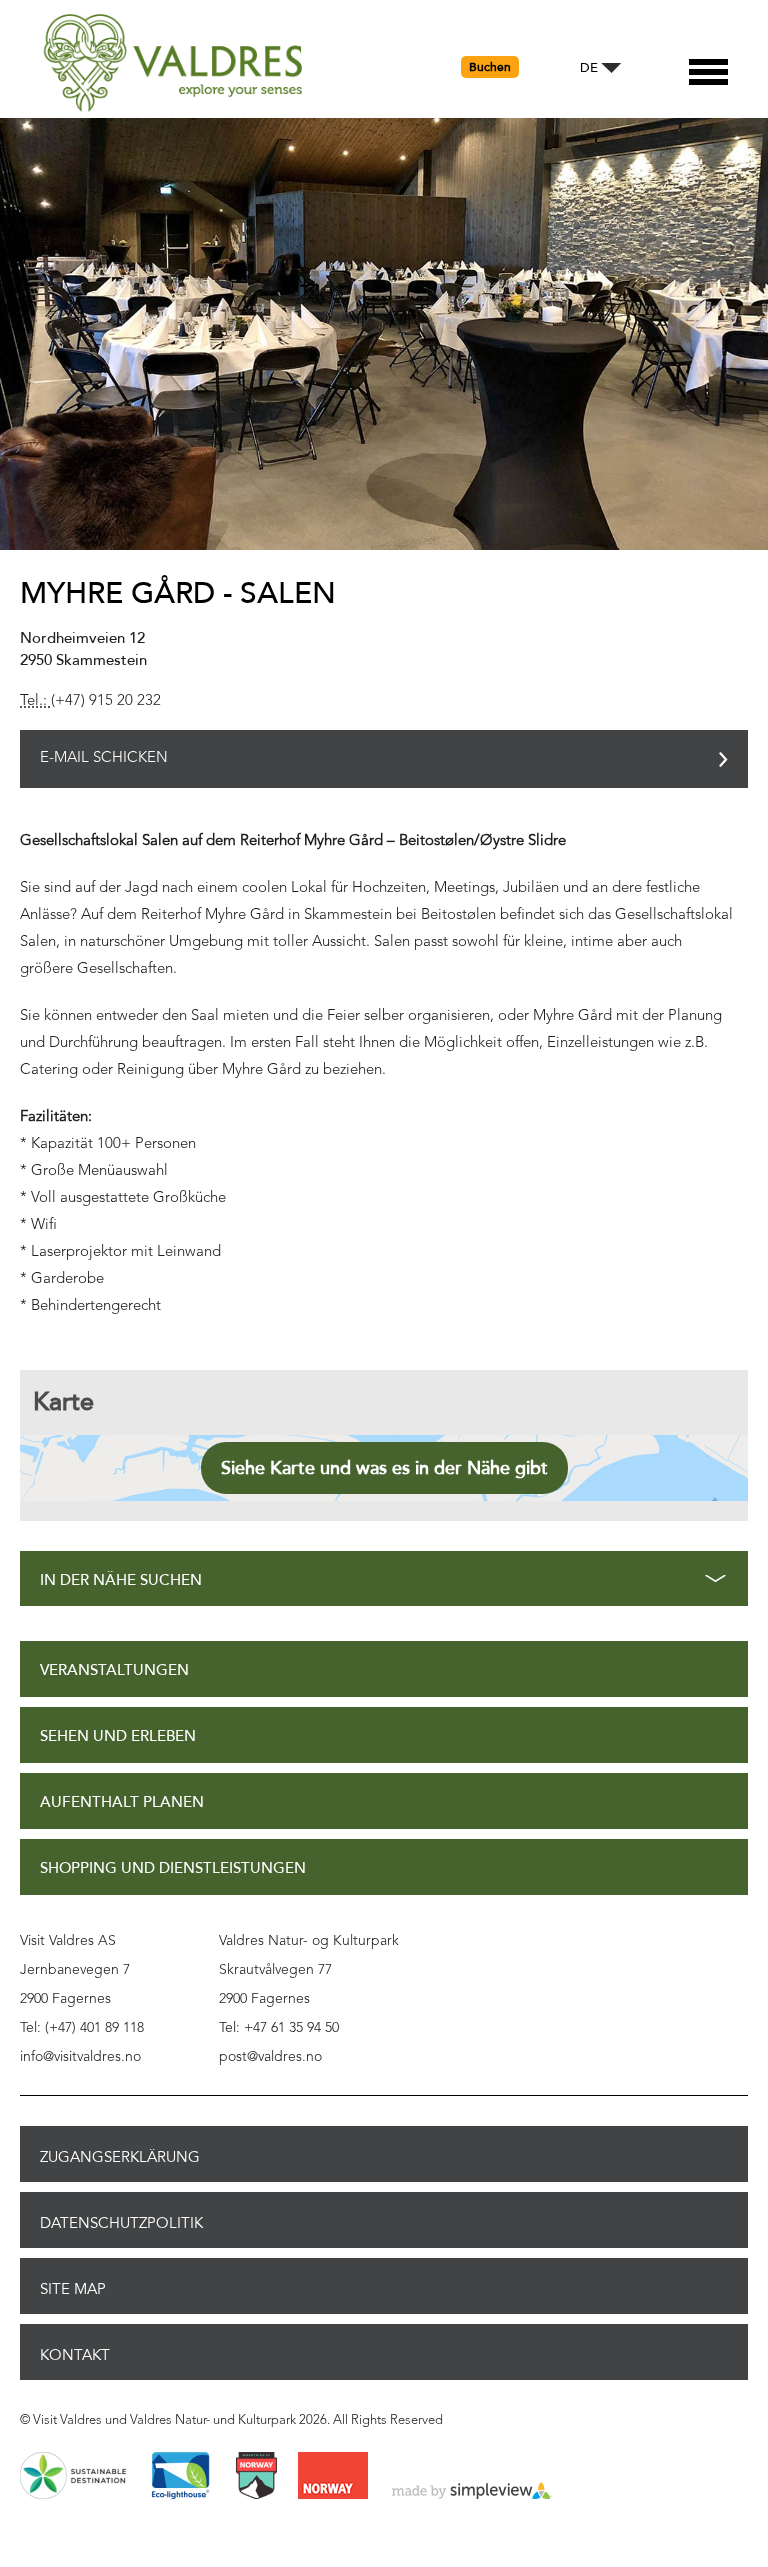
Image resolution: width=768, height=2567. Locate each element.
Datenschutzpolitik (121, 2223)
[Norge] (333, 2477)
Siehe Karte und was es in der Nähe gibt (384, 1468)
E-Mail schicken (104, 758)
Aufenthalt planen (122, 1802)
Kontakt (75, 2355)
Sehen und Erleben (118, 1736)
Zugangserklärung (120, 2157)
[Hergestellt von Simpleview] (472, 2492)
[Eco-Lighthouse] (180, 2477)
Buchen (490, 67)
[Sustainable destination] (73, 2477)
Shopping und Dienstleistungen (173, 1868)
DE (589, 68)
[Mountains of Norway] (256, 2477)
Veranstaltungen (114, 1670)
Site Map (73, 2289)
